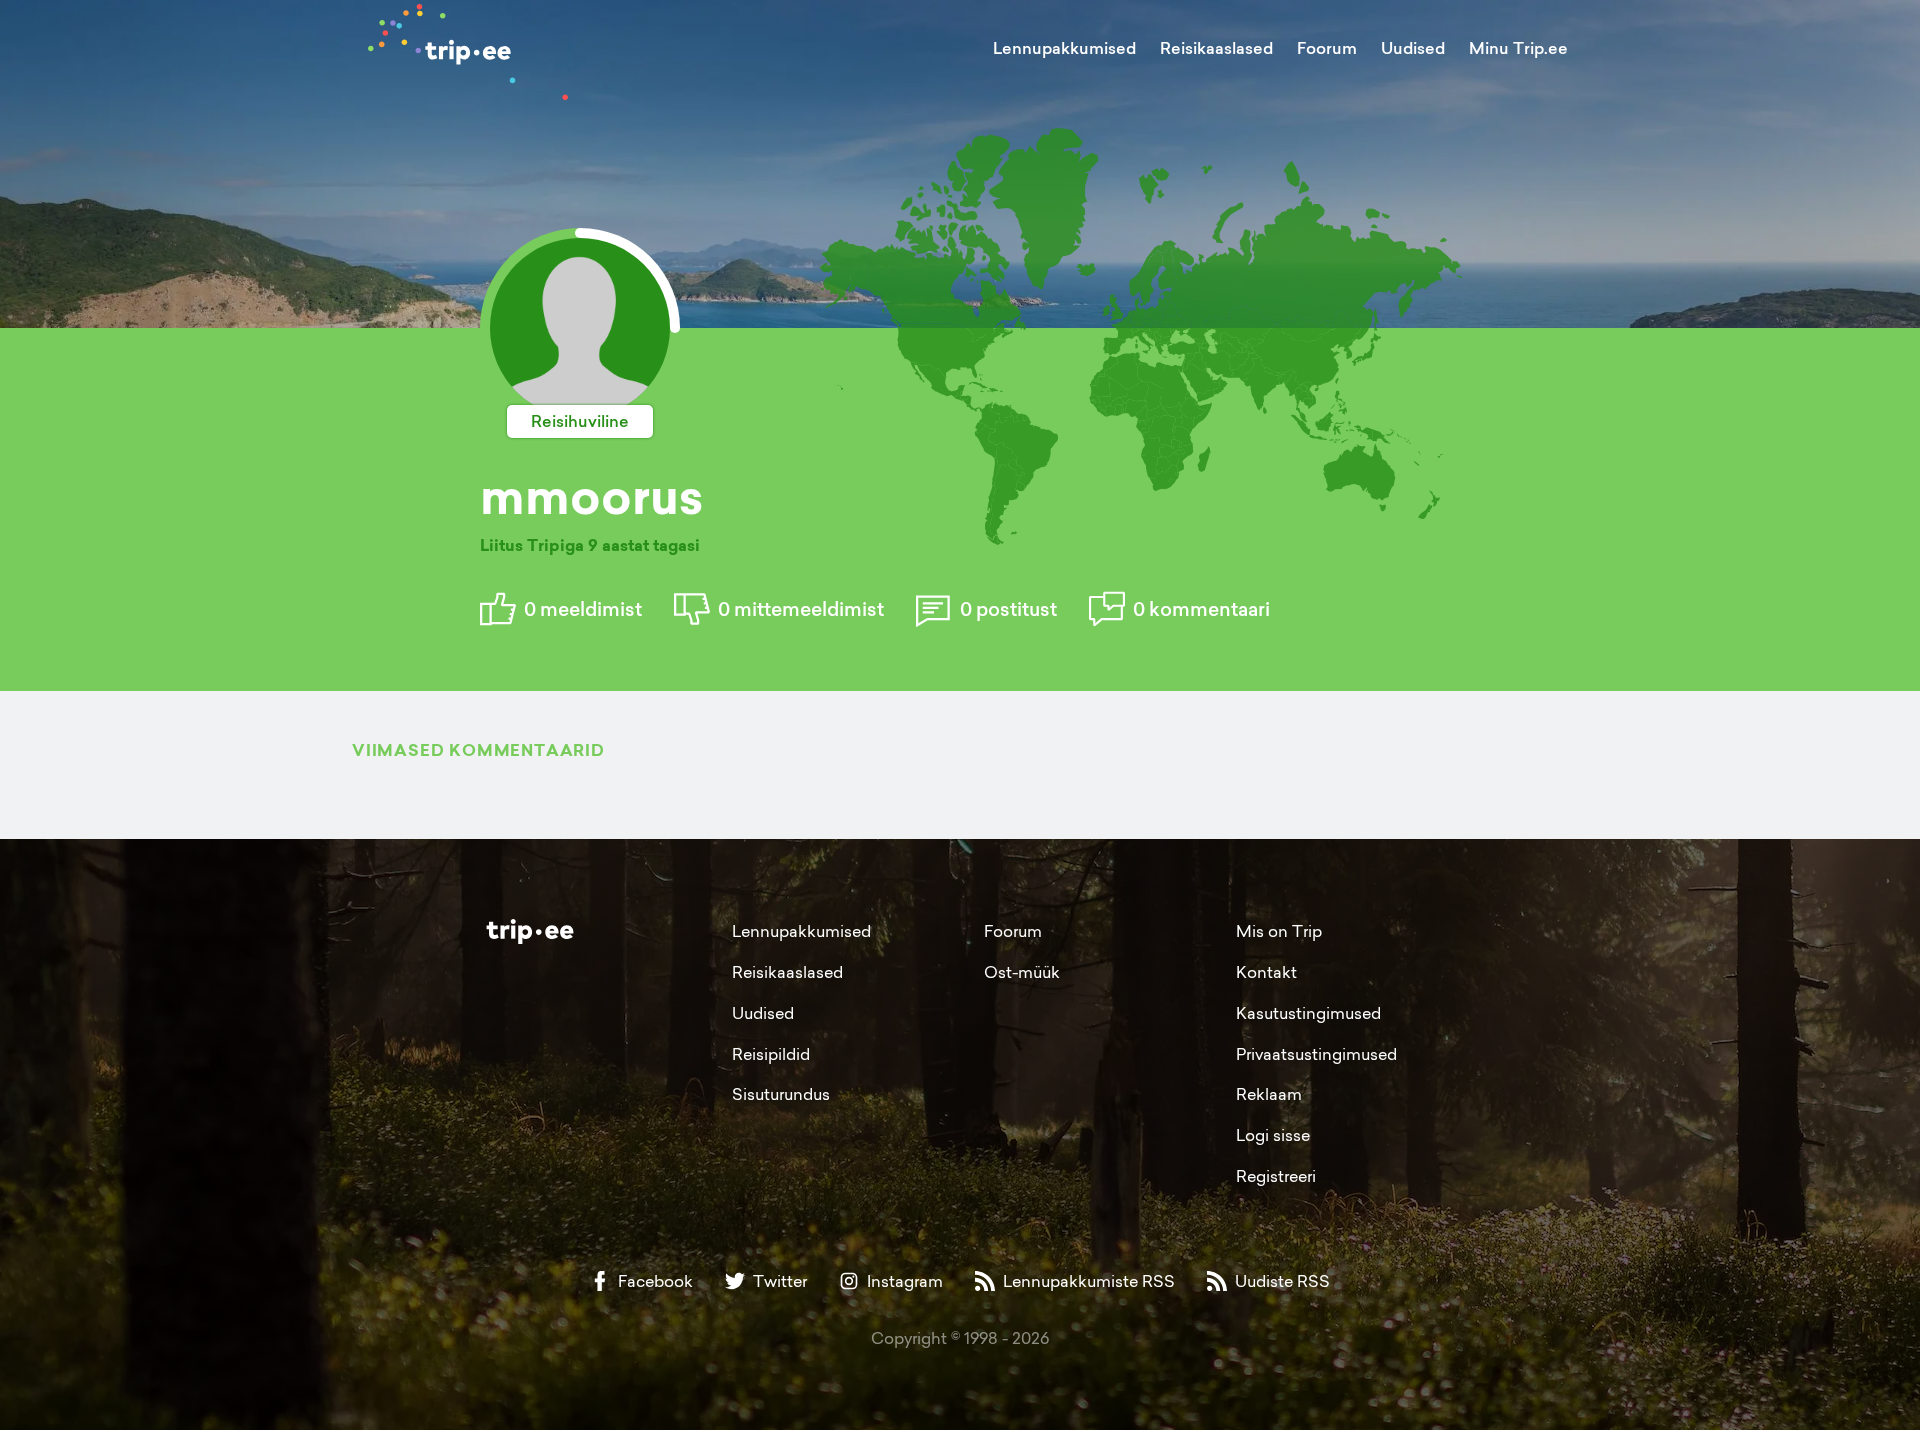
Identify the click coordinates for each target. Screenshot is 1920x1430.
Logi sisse (1273, 1135)
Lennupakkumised (1064, 48)
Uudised (1413, 48)
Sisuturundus (781, 1094)
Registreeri (1276, 1176)
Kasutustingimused (1308, 1013)
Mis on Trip (1279, 931)
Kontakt (1266, 972)
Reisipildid (771, 1054)
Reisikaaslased (1216, 48)
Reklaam (1269, 1094)
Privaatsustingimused (1316, 1054)
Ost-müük (1022, 972)
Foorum (1327, 48)
